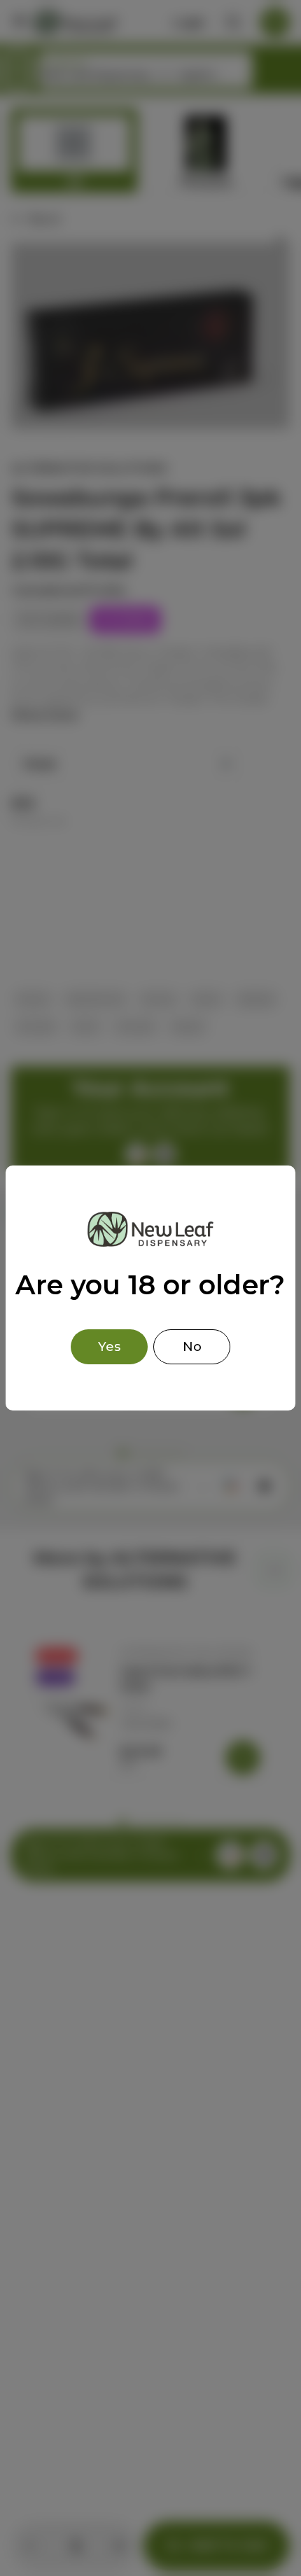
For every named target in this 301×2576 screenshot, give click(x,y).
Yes (109, 1347)
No (192, 1347)
